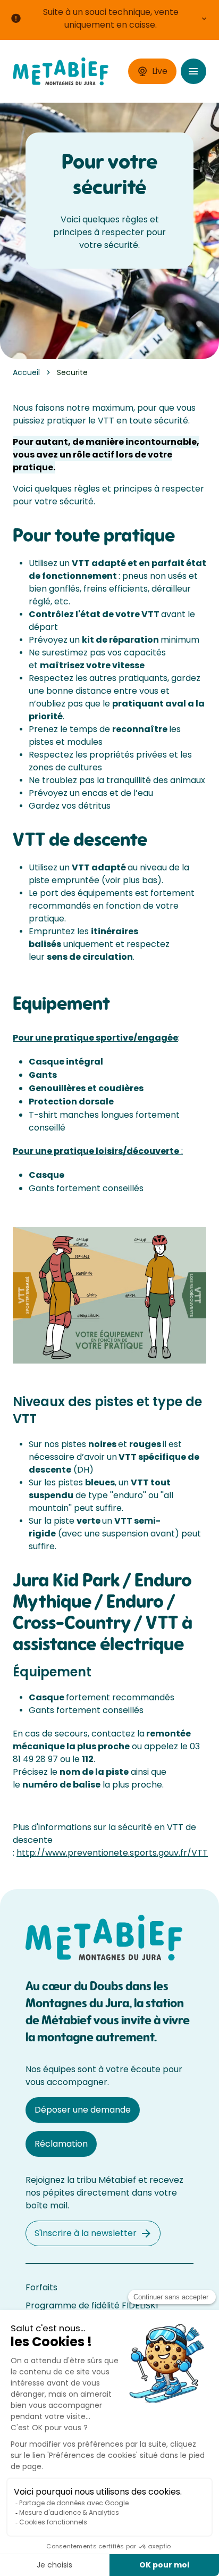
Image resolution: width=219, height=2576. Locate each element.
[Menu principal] (193, 71)
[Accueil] (61, 72)
